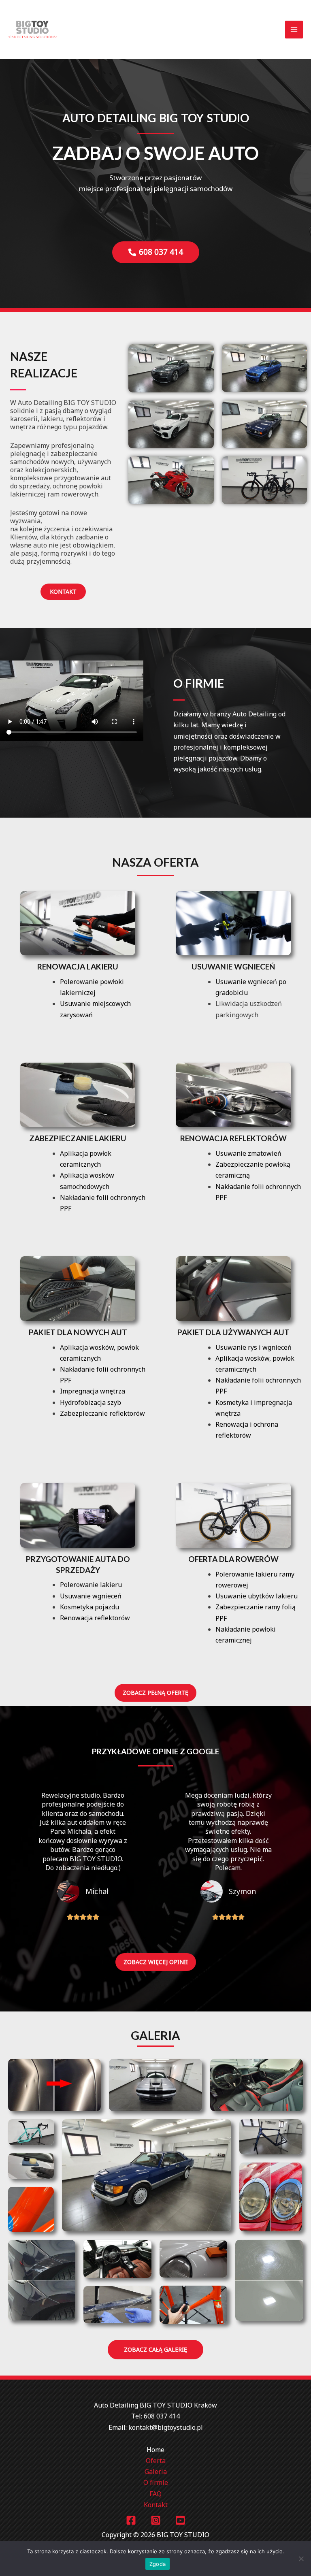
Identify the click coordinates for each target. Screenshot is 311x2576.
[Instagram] (156, 2520)
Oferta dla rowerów (233, 1559)
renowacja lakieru (78, 966)
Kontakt (156, 2505)
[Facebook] (131, 2520)
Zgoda (158, 2564)
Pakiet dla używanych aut (233, 1332)
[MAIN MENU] (294, 30)
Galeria (156, 2472)
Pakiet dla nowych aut (78, 1332)
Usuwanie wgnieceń (233, 966)
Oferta (156, 2461)
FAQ (155, 2494)
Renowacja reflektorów (233, 1138)
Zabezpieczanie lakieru (78, 1138)
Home (155, 2450)
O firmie (156, 2482)
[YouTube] (180, 2520)
